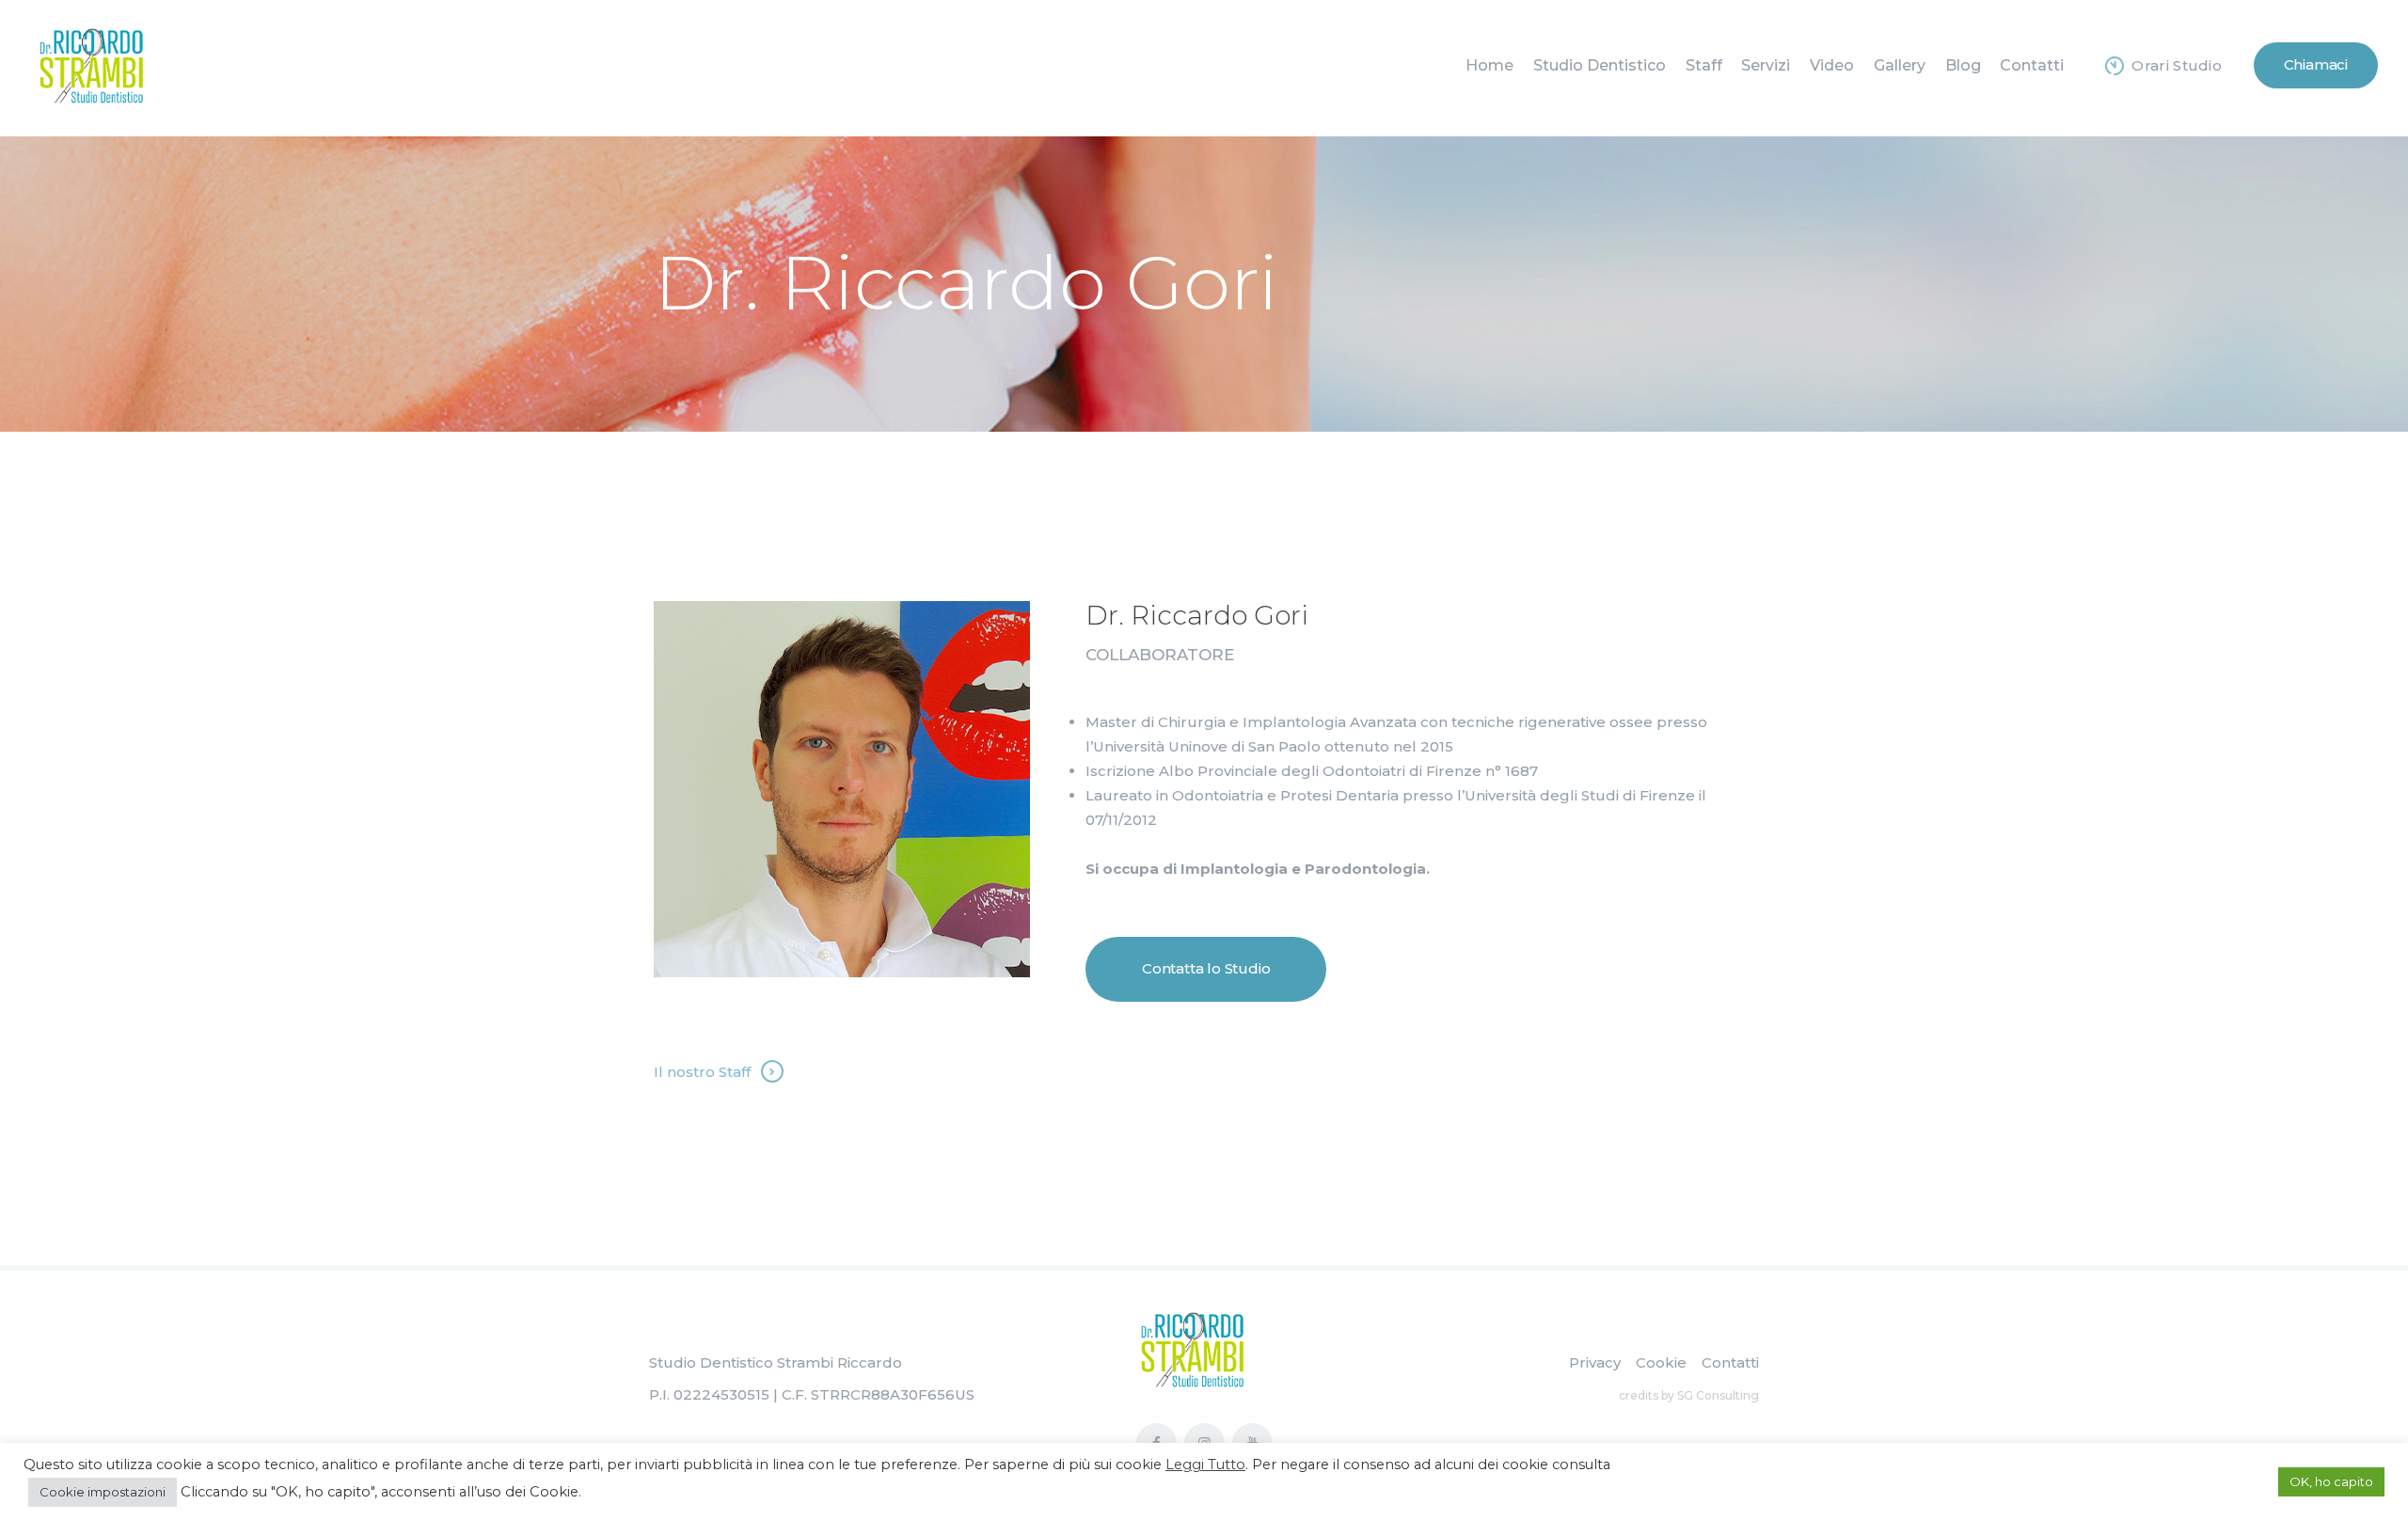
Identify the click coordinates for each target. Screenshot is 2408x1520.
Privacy (1595, 1362)
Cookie (1661, 1362)
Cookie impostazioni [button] (103, 1492)
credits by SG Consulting (1689, 1395)
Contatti (1730, 1362)
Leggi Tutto (1205, 1465)
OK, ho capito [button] (2331, 1481)
